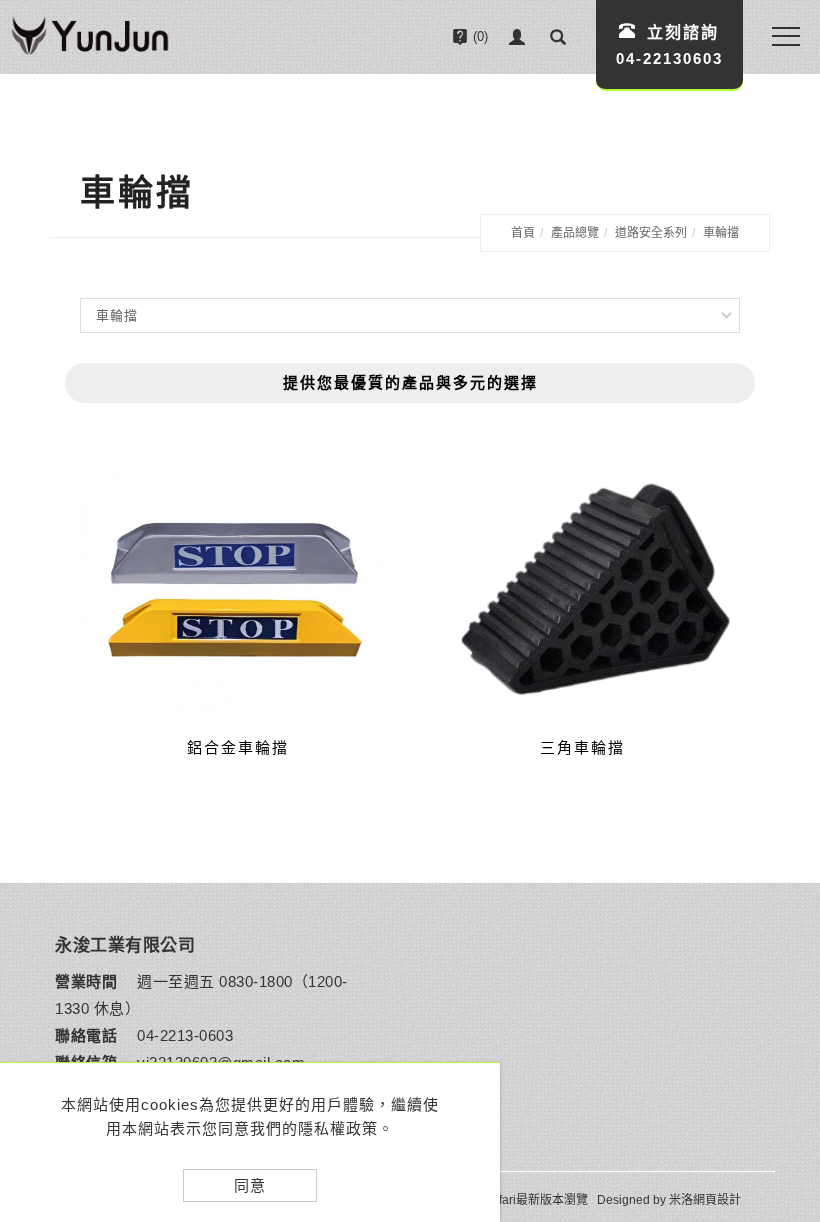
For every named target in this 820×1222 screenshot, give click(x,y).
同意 (250, 1185)
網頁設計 (717, 1200)
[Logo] (90, 38)
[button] (558, 37)
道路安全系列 (651, 233)
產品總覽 (575, 233)
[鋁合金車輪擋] (237, 589)
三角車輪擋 (582, 747)
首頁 (523, 233)
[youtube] (779, 1035)
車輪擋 (721, 233)
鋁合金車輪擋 (238, 747)
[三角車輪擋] (582, 588)
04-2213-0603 (185, 1035)
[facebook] (779, 985)
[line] (779, 935)
